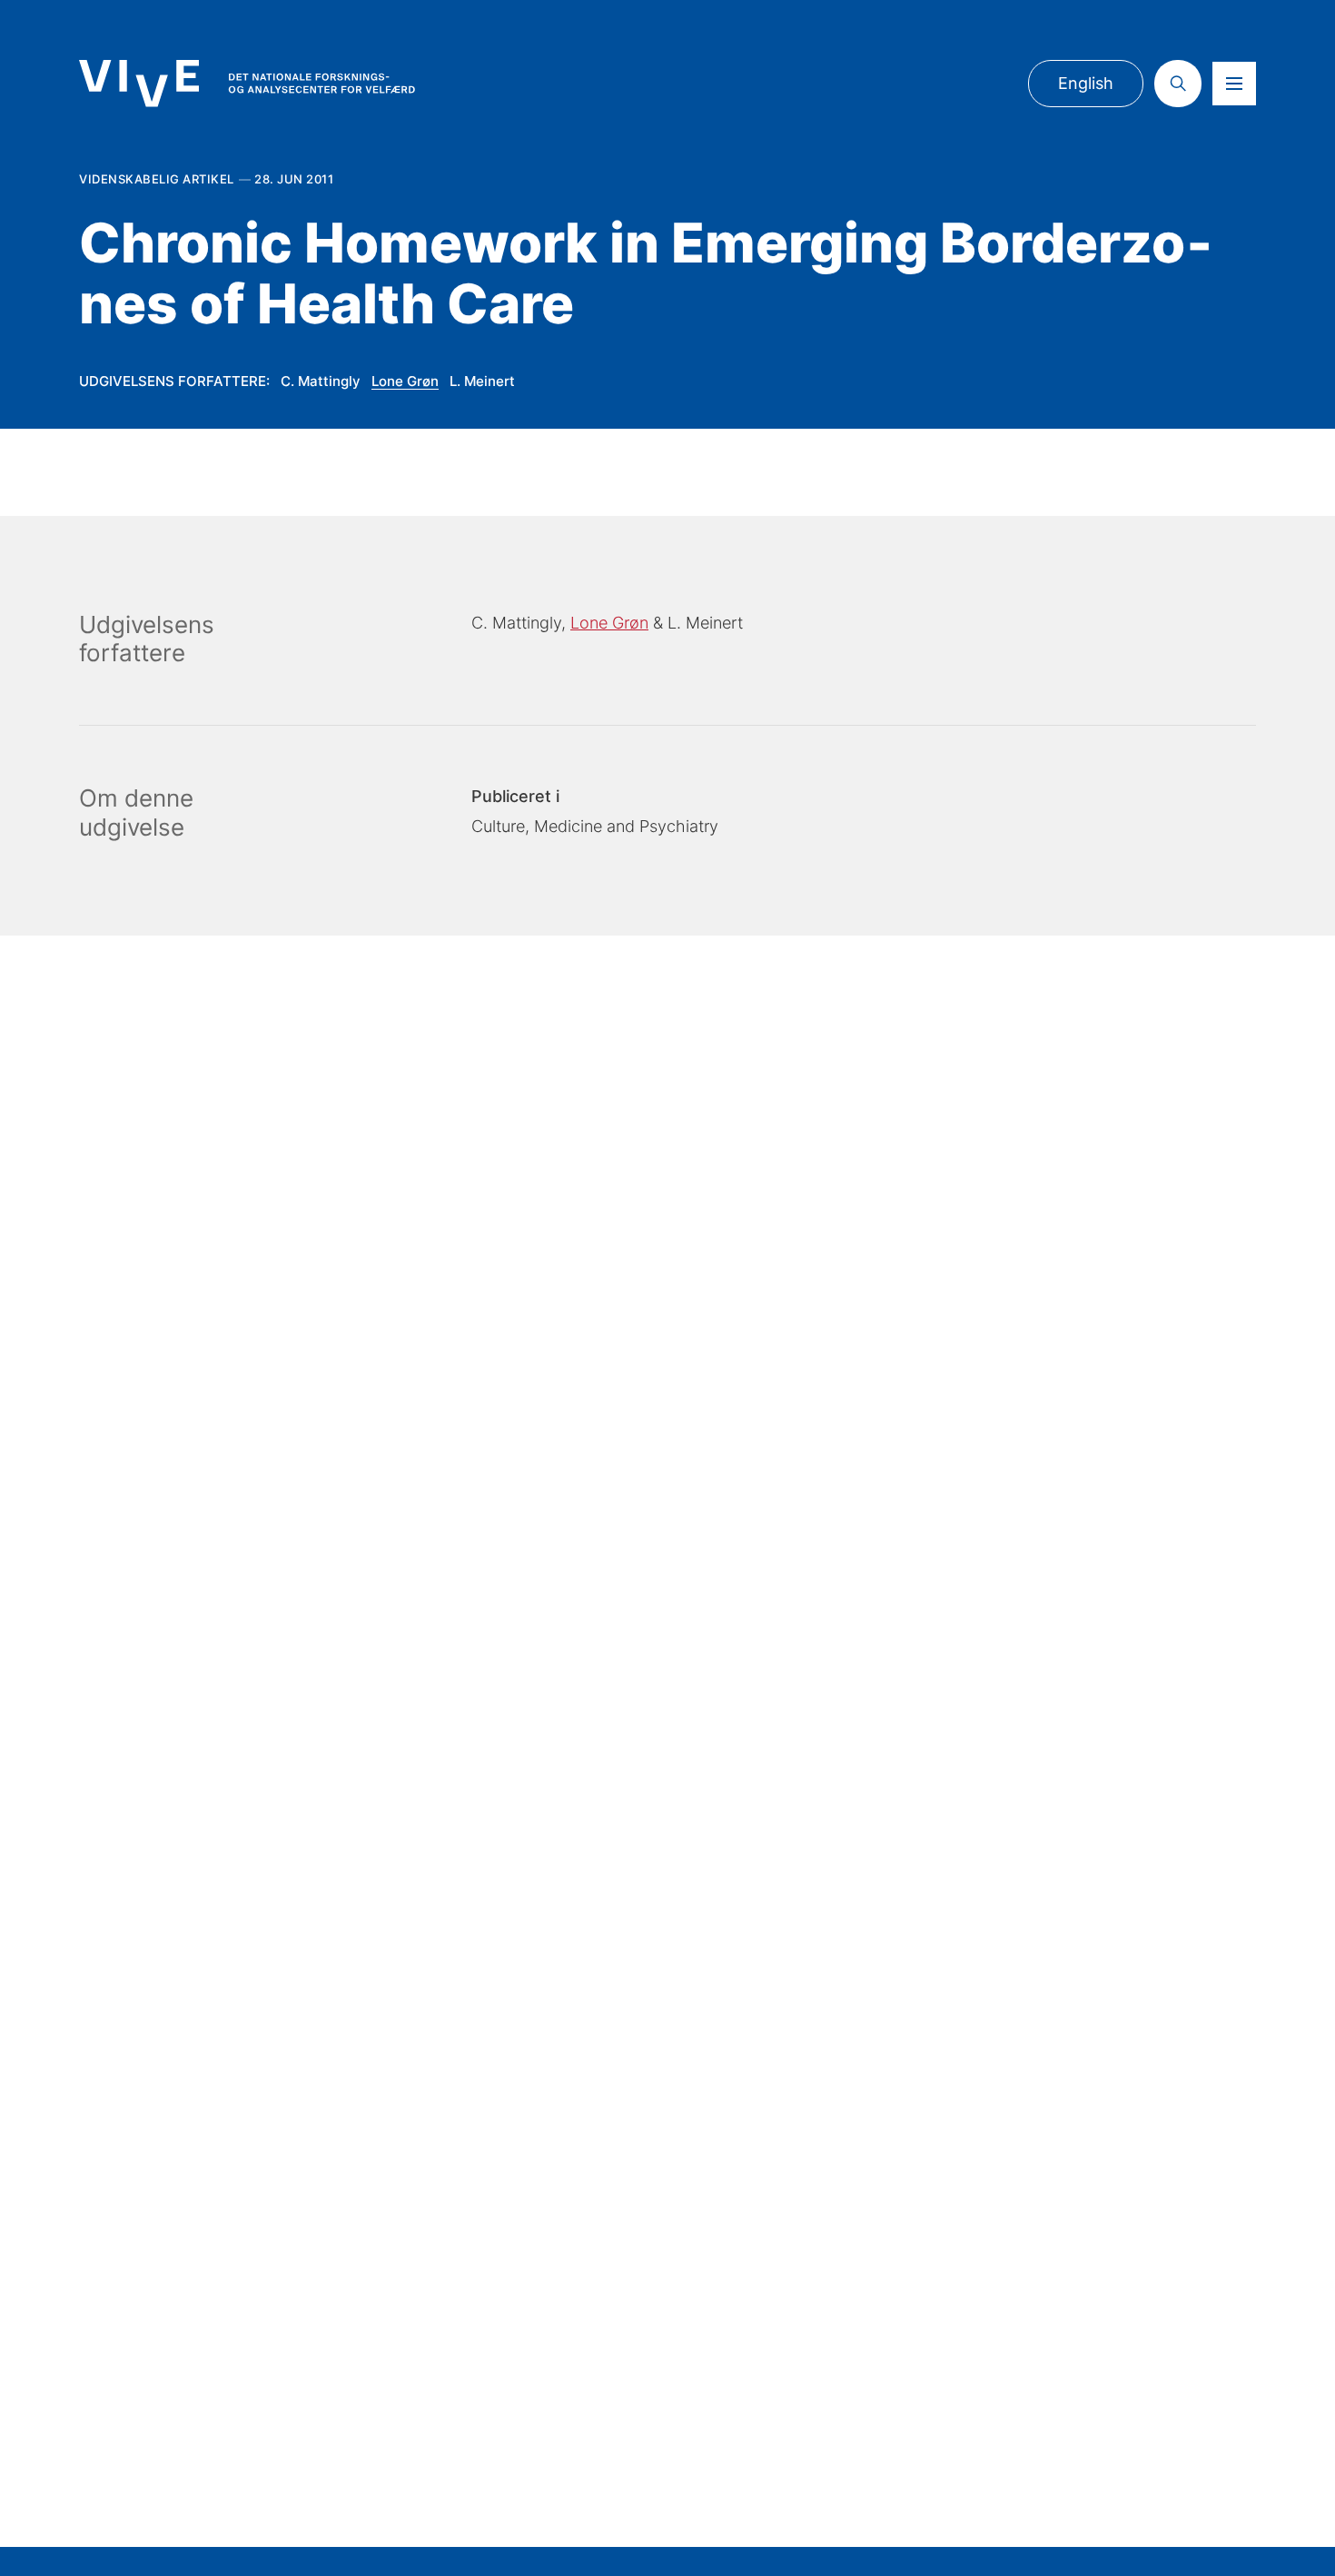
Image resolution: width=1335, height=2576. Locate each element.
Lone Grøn (405, 381)
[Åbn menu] (1234, 84)
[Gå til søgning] (1178, 84)
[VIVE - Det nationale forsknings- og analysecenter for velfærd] (247, 83)
